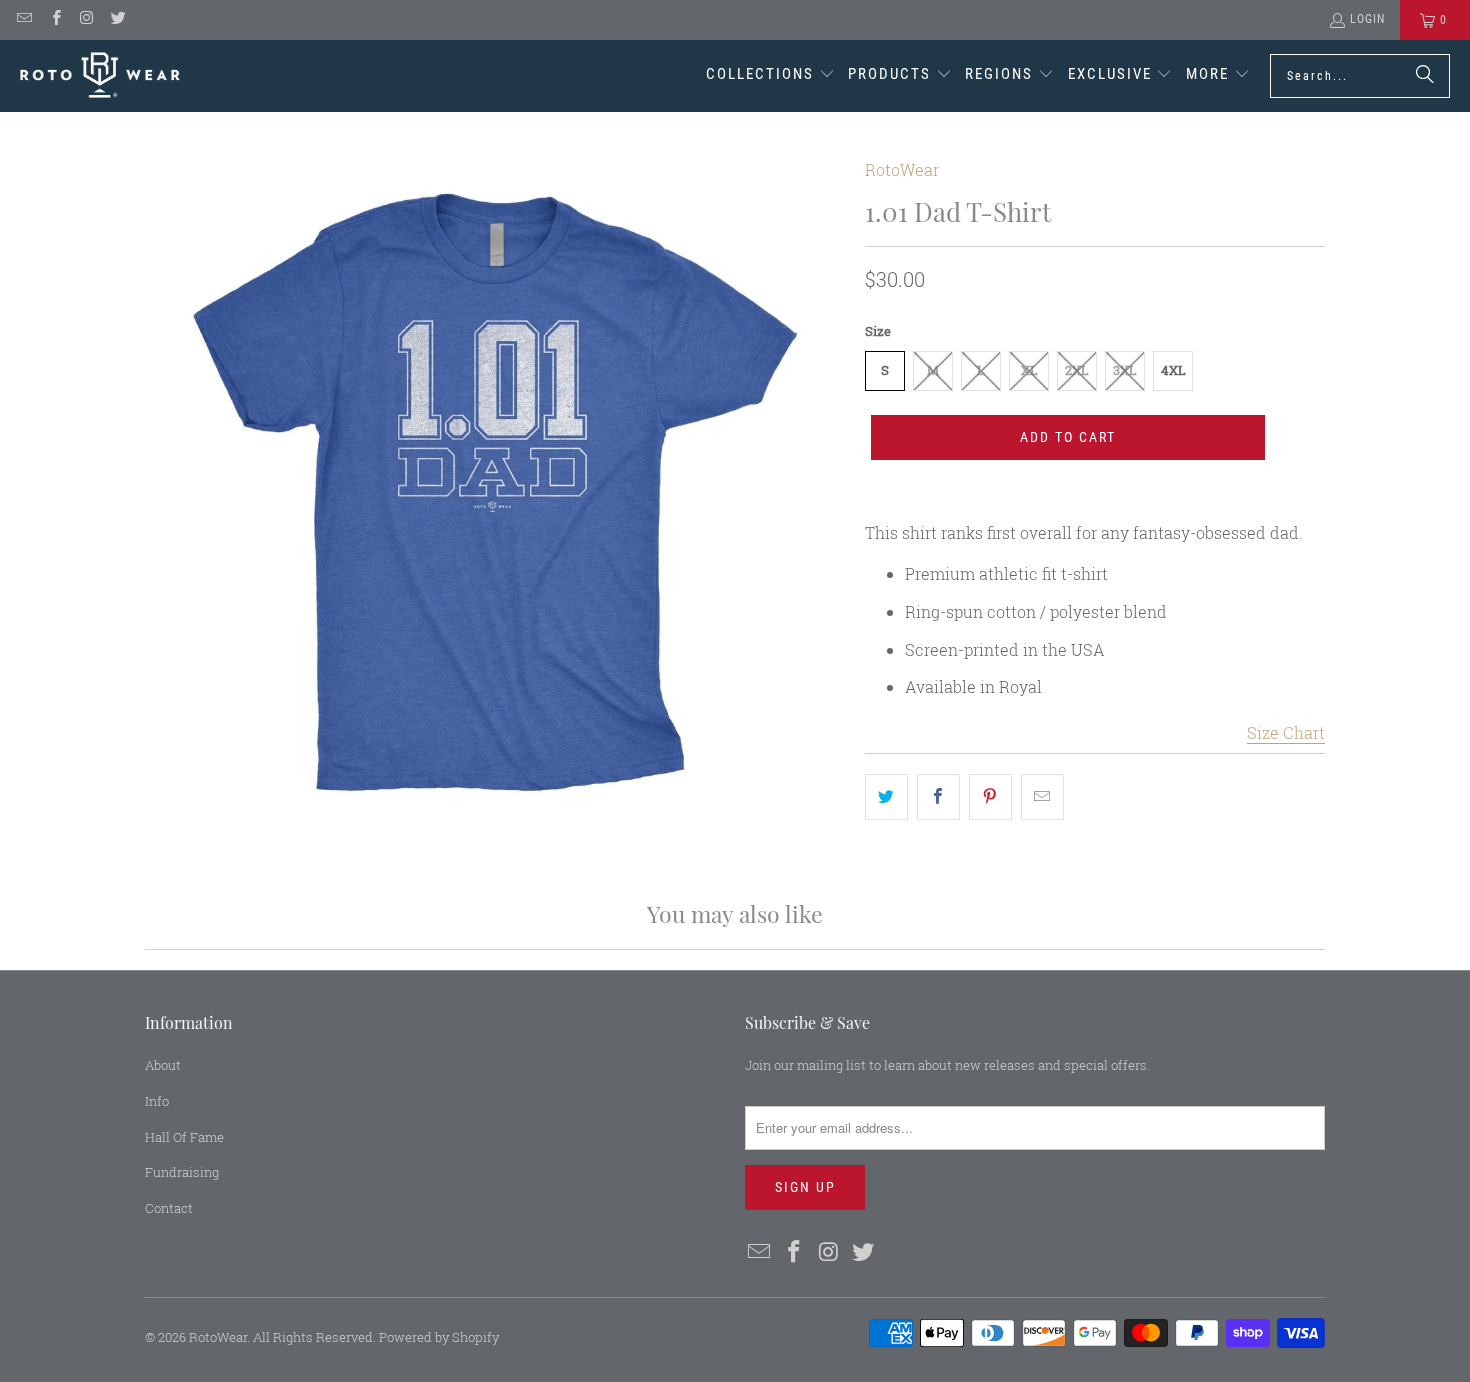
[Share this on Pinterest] (990, 797)
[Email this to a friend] (1042, 797)
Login (1367, 19)
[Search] (1425, 76)
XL (1029, 370)
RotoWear (902, 169)
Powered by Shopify (439, 1337)
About (163, 1065)
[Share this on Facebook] (938, 797)
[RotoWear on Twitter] (117, 20)
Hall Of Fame (184, 1137)
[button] (770, 76)
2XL (1077, 370)
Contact (169, 1208)
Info (157, 1101)
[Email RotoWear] (23, 20)
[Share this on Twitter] (886, 797)
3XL (1125, 370)
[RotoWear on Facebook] (54, 20)
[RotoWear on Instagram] (86, 20)
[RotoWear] (100, 75)
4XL (1173, 370)
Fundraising (182, 1172)
